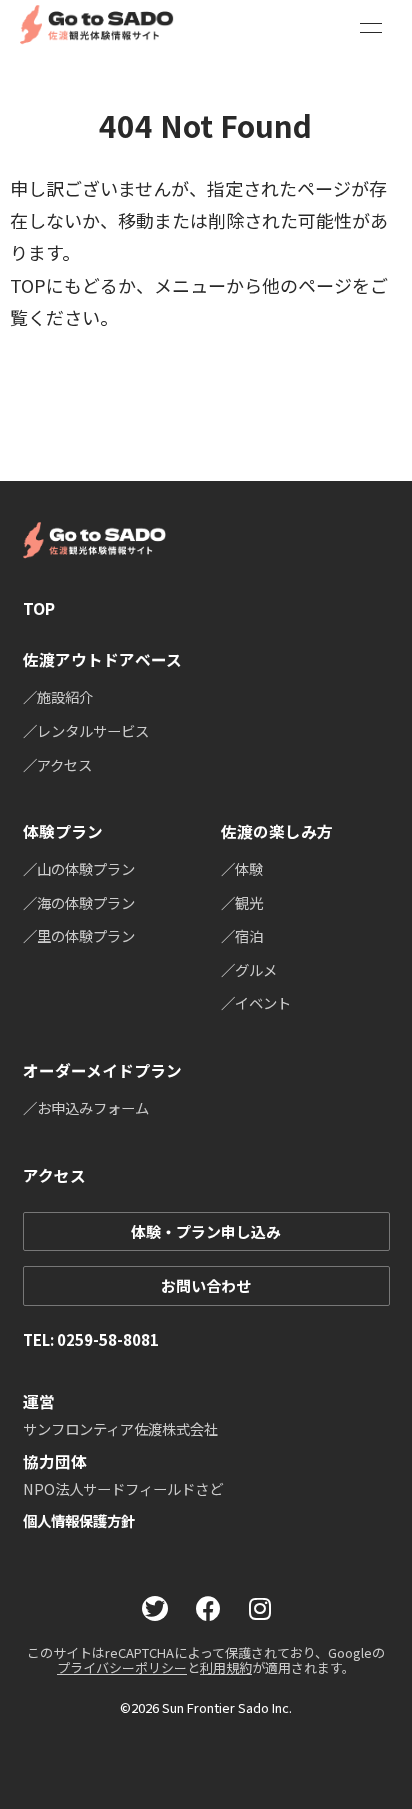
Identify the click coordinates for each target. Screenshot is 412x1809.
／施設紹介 (58, 696)
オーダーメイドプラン (102, 1070)
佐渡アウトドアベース (102, 659)
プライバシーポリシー (122, 1667)
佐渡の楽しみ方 (277, 831)
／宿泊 (242, 935)
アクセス (54, 1176)
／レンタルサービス (86, 730)
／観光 (242, 902)
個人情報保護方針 (79, 1520)
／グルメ (249, 969)
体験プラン (63, 831)
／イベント (256, 1002)
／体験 (242, 868)
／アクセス (57, 764)
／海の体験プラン (79, 902)
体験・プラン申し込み (206, 1231)
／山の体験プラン (79, 868)
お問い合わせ (206, 1285)
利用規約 (226, 1667)
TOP (39, 608)
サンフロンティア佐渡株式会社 (120, 1428)
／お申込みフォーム (86, 1107)
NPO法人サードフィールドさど (123, 1488)
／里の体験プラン (79, 935)
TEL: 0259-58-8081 (91, 1339)
